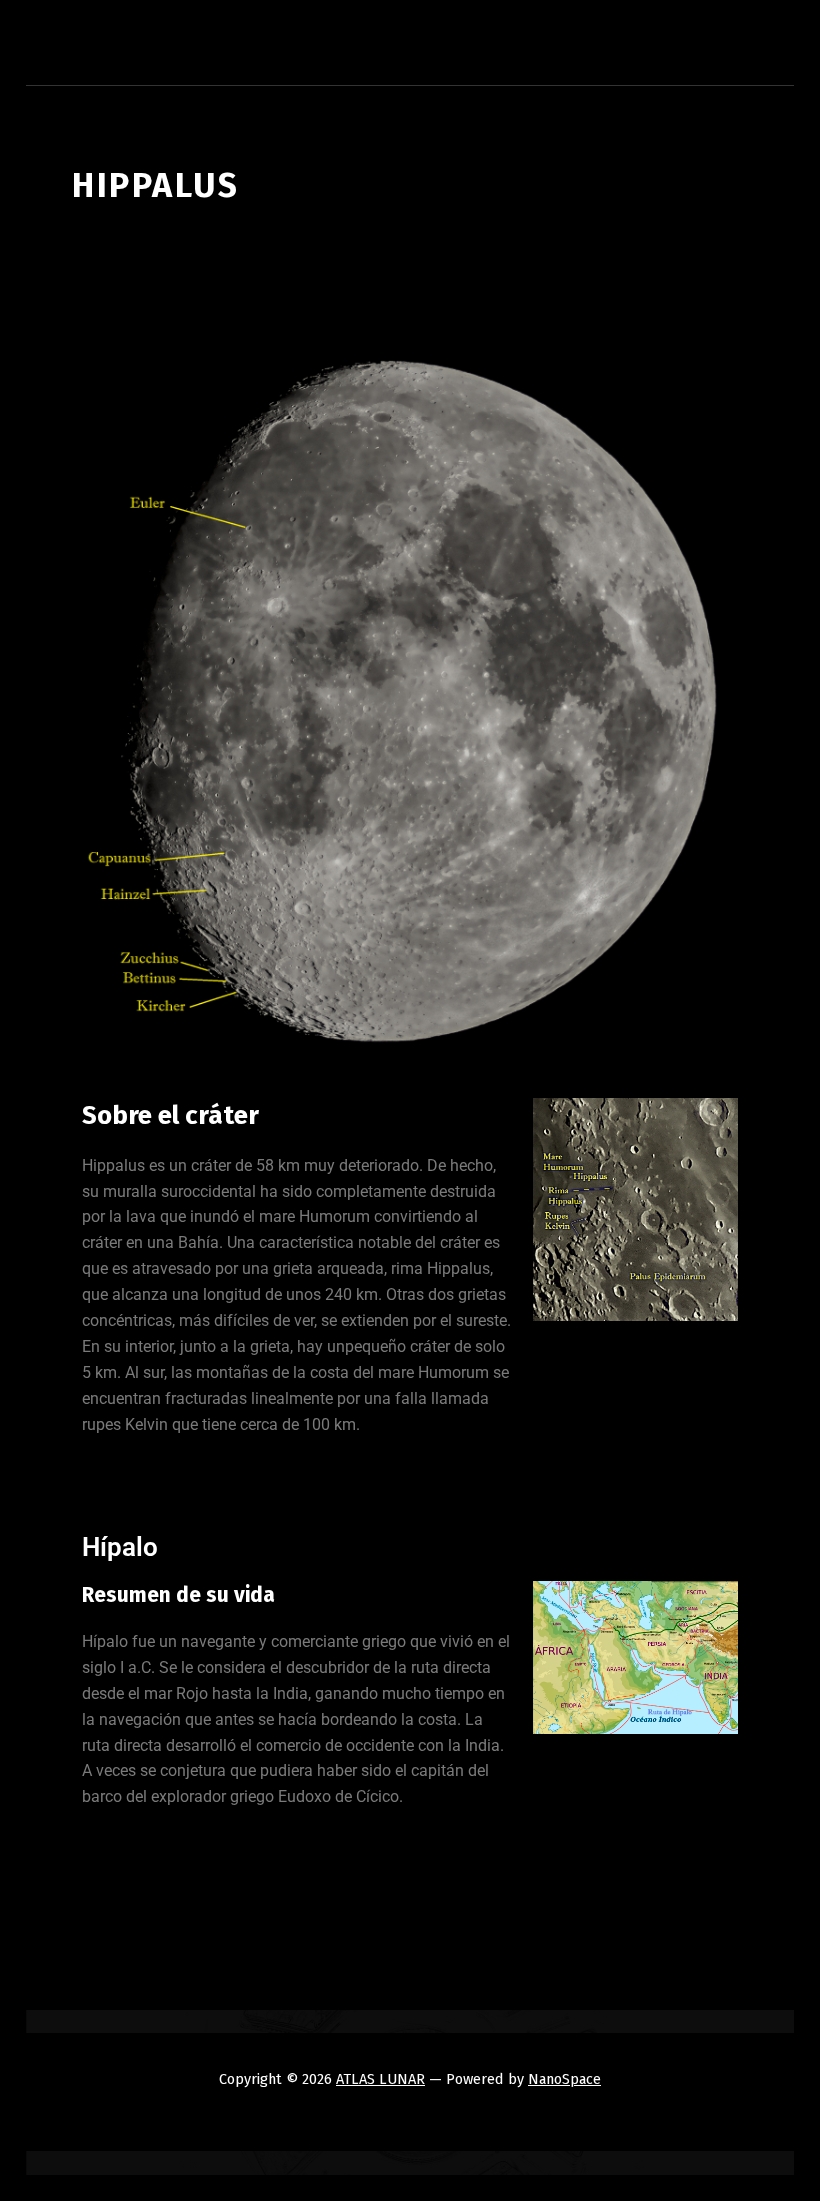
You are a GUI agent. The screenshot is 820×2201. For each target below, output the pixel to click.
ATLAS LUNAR (380, 2079)
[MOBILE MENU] (751, 50)
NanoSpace (564, 2079)
